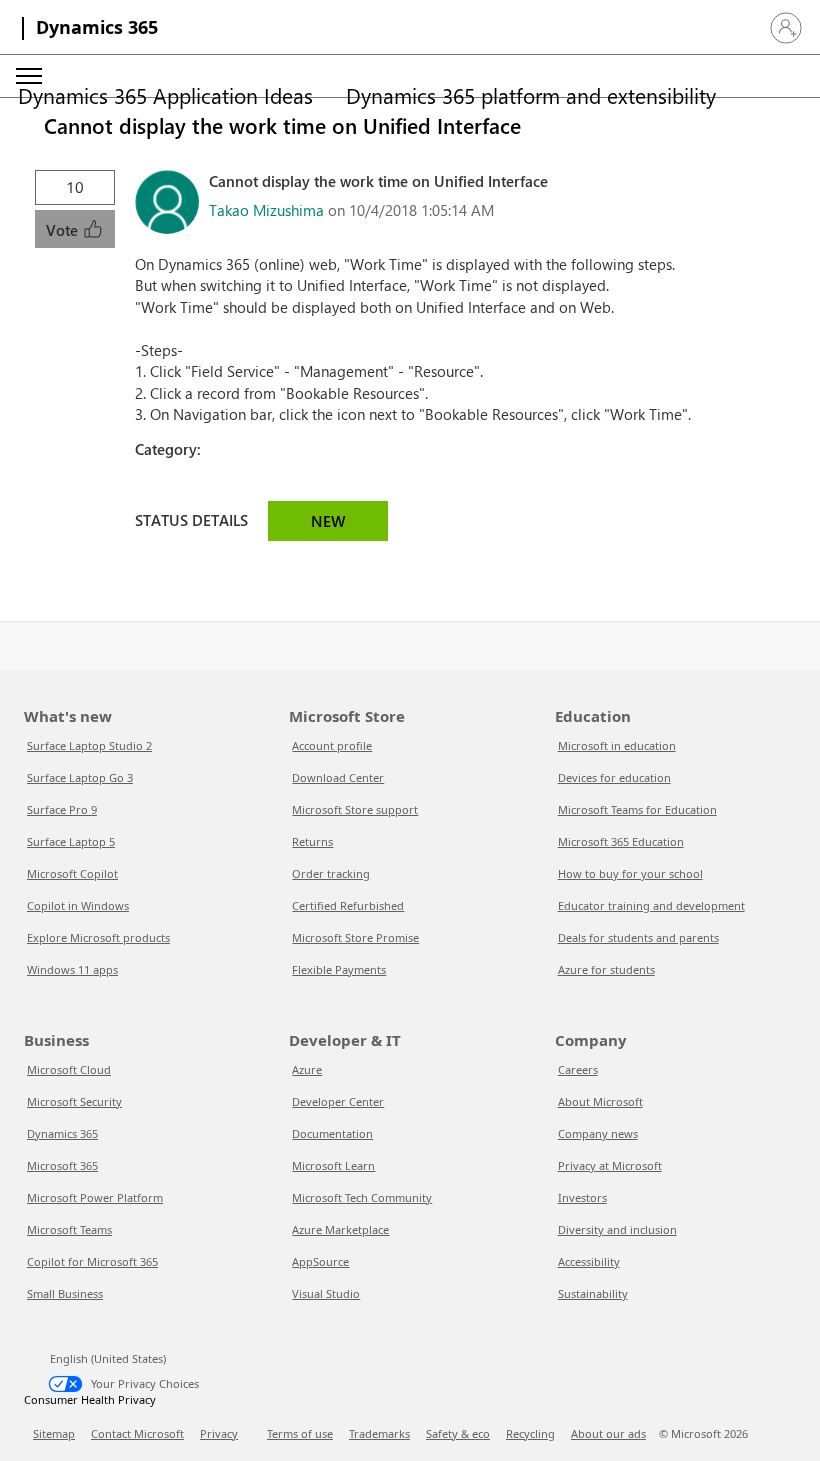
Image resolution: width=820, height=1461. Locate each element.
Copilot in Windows (78, 905)
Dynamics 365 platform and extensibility (531, 95)
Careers (578, 1069)
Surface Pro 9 (62, 809)
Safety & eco (458, 1433)
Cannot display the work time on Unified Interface (282, 125)
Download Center (338, 777)
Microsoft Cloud (69, 1069)
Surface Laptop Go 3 (80, 777)
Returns (312, 841)
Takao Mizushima (266, 210)
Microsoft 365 (62, 1165)
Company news (598, 1133)
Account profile (332, 745)
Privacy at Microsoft (610, 1165)
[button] (786, 28)
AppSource (320, 1261)
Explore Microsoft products (98, 937)
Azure (307, 1069)
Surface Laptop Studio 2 (89, 745)
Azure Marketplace (340, 1229)
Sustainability (593, 1293)
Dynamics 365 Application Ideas (165, 95)
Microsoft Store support (355, 809)
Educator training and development (651, 905)
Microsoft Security (74, 1101)
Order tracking (331, 873)
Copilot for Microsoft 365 (92, 1261)
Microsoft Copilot (72, 873)
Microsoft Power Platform (95, 1197)
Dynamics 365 (97, 27)
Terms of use (300, 1433)
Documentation (332, 1133)
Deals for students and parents (638, 937)
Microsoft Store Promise (355, 937)
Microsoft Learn (333, 1165)
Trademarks (379, 1433)
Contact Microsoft (137, 1433)
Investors (582, 1197)
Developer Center (338, 1101)
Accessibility (589, 1261)
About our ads (608, 1433)
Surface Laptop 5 (71, 841)
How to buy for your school (630, 873)
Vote (64, 230)
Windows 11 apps (72, 969)
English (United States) (108, 1358)
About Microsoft (600, 1101)
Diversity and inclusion (617, 1229)
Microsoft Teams (69, 1229)
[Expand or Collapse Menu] (29, 76)
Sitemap (54, 1433)
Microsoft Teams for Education (637, 809)
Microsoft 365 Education (621, 841)
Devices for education (614, 777)
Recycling (530, 1433)
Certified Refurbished (348, 905)
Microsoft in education (617, 745)
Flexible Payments (339, 969)
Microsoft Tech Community (362, 1197)
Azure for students (606, 969)
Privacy (219, 1433)
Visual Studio (326, 1293)
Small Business (65, 1293)
